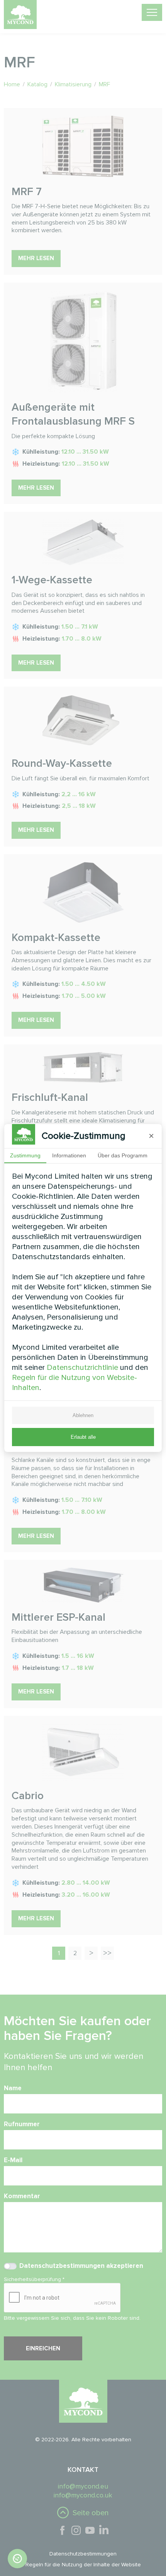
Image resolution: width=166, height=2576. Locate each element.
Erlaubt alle (83, 1437)
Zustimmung (25, 1155)
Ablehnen (83, 1415)
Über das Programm (123, 1155)
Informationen (69, 1155)
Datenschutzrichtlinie (82, 1368)
